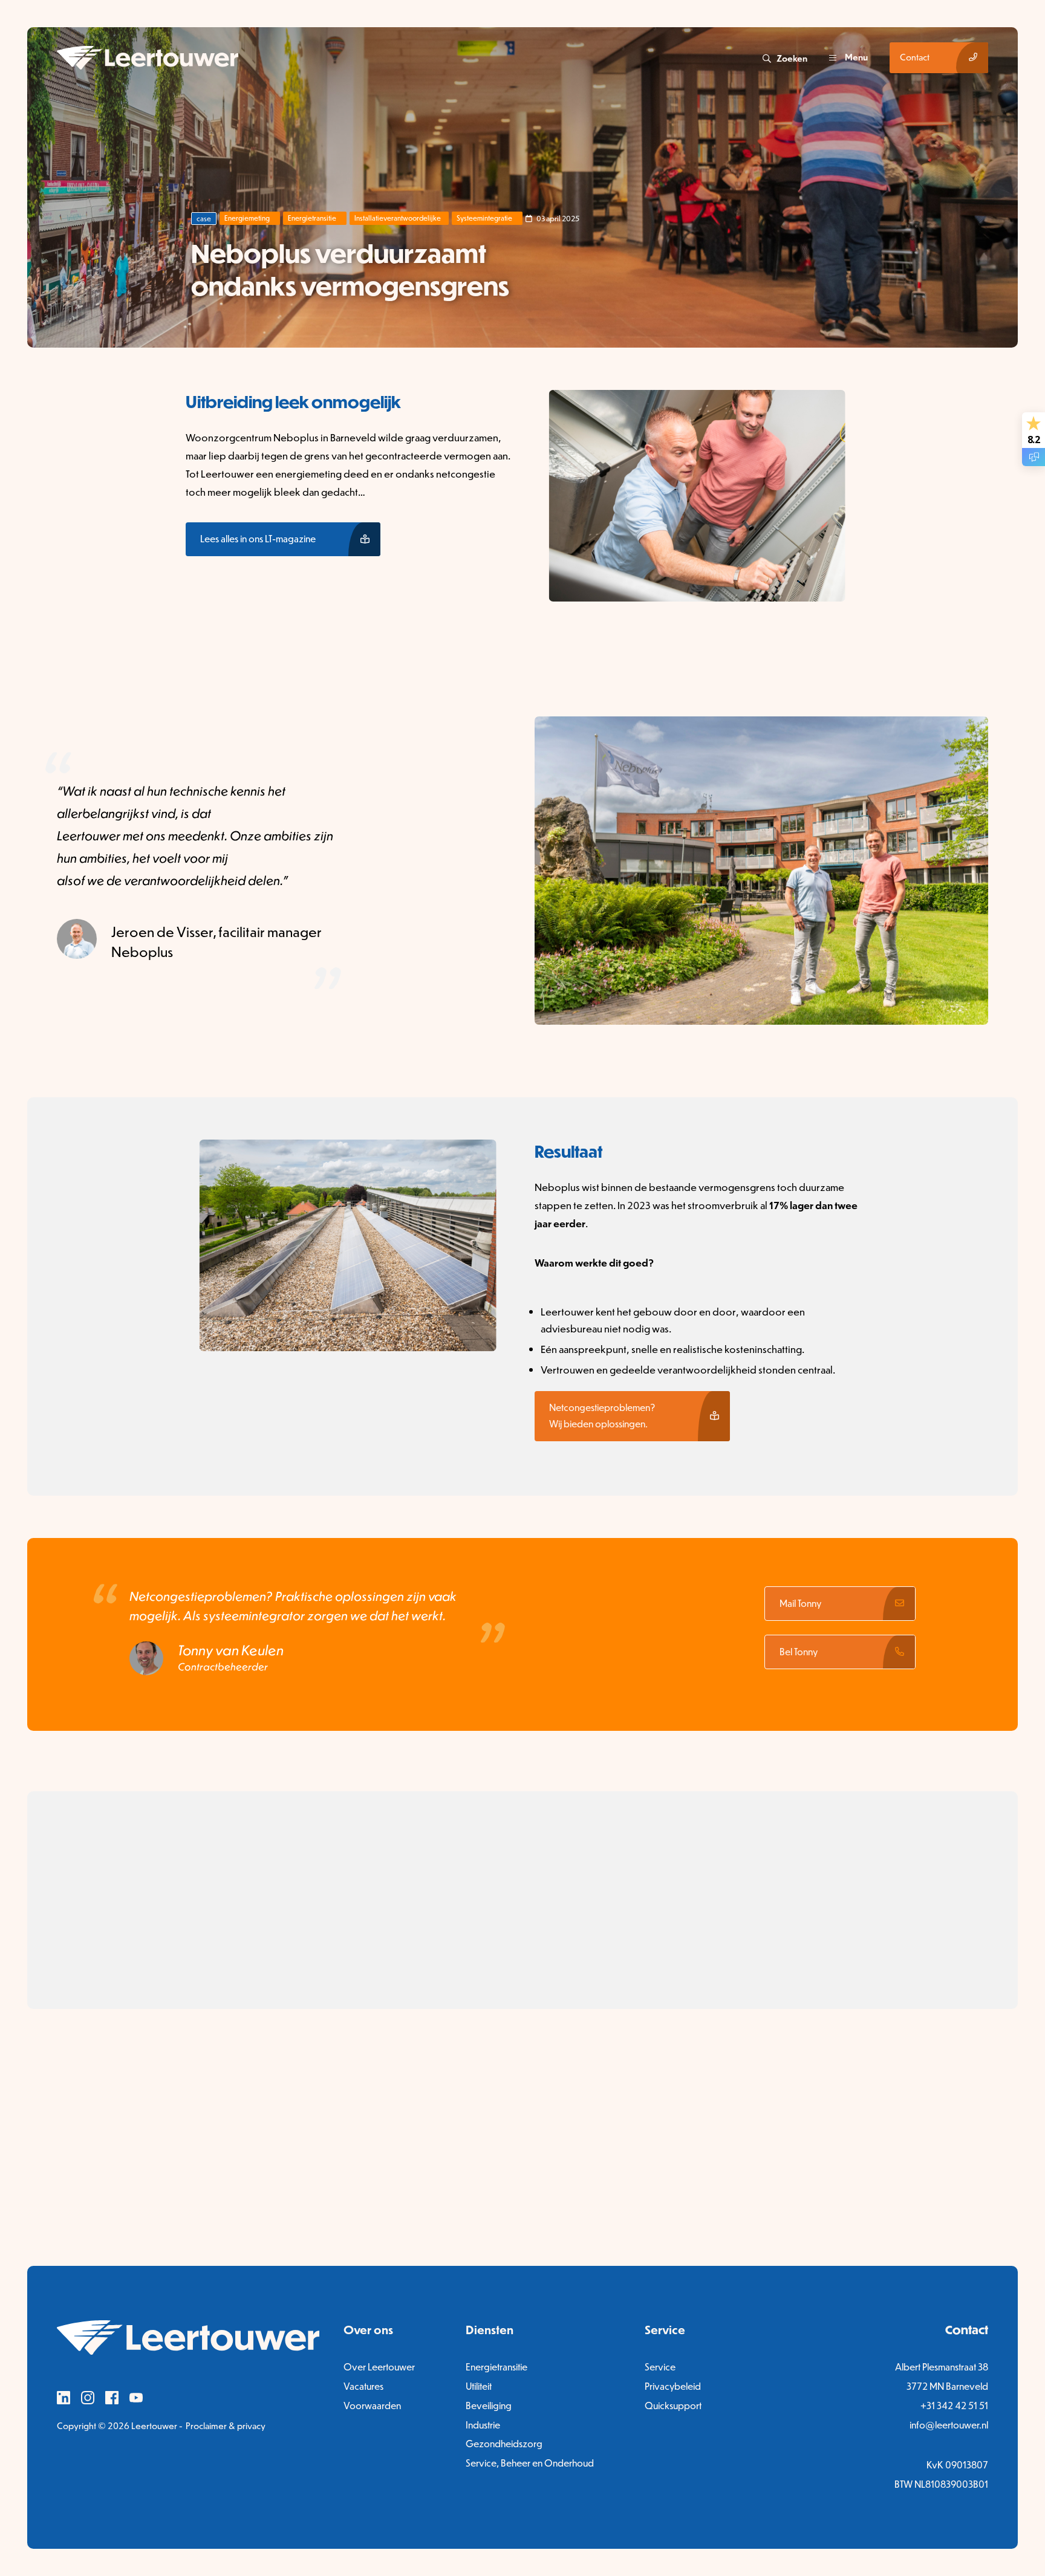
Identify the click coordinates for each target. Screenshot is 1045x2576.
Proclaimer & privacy (226, 2426)
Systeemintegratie (484, 218)
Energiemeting (247, 218)
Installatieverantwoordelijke (398, 218)
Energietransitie (312, 218)
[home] (408, 58)
